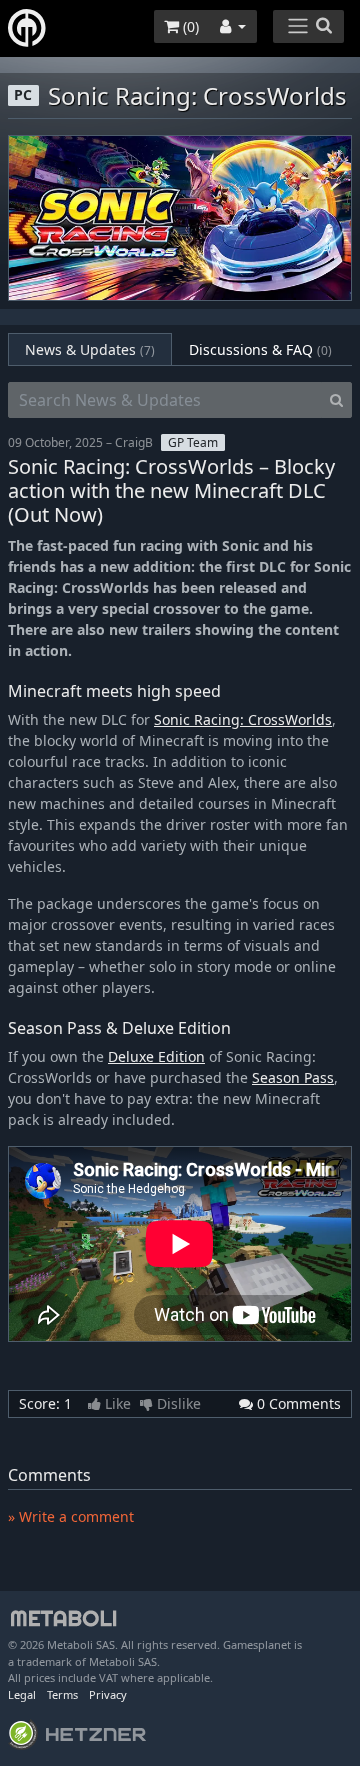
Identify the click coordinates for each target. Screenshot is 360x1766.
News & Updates (90, 349)
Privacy (108, 1694)
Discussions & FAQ (260, 349)
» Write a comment (71, 1516)
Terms (62, 1694)
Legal (22, 1694)
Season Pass (293, 1077)
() (189, 26)
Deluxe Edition (156, 1056)
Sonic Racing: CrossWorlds (243, 719)
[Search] (336, 400)
